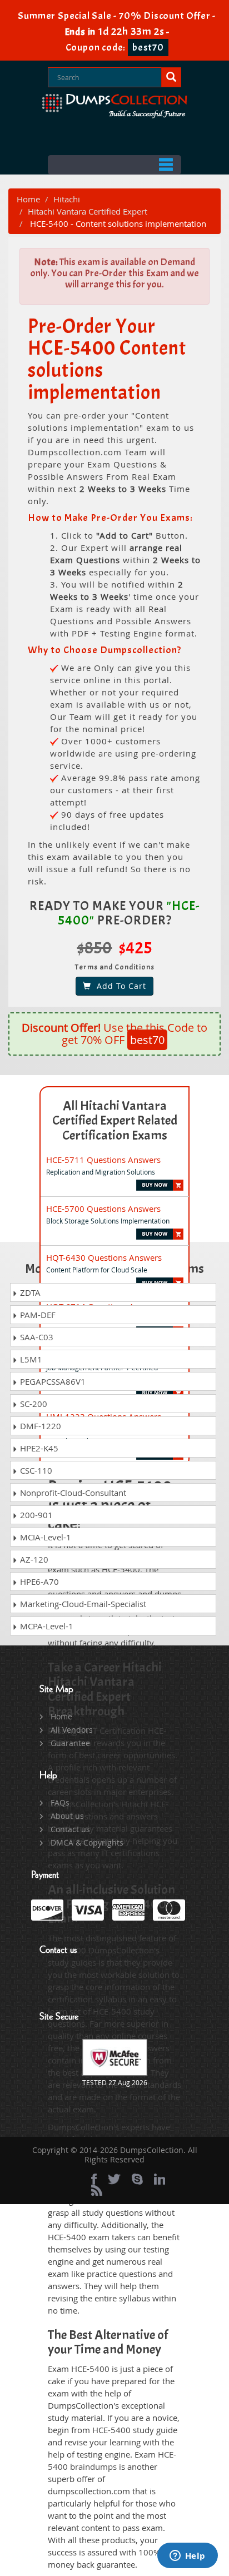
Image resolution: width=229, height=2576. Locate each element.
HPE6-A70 (38, 1582)
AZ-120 (33, 1559)
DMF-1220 (39, 1426)
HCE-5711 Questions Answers (103, 1160)
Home (28, 199)
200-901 (35, 1515)
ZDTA (29, 1292)
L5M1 (30, 1359)
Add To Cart (119, 986)
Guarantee (70, 1743)
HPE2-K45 (38, 1448)
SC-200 (33, 1404)
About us (67, 1816)
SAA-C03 (36, 1337)
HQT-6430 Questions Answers (104, 1257)
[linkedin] (160, 2179)
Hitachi (67, 199)
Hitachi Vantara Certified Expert (88, 211)
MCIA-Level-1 (44, 1537)
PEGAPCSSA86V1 (52, 1381)
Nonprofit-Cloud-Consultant (72, 1493)
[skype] (137, 2179)
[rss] (97, 2190)
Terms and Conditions (115, 967)
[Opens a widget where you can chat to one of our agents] (187, 2557)
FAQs (60, 1802)
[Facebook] (94, 2179)
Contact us (70, 1829)
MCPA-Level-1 (46, 1626)
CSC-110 (35, 1470)
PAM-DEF (37, 1315)
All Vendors (72, 1730)
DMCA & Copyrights (87, 1843)
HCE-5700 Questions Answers (103, 1209)
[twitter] (114, 2179)
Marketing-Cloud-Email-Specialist (82, 1604)
